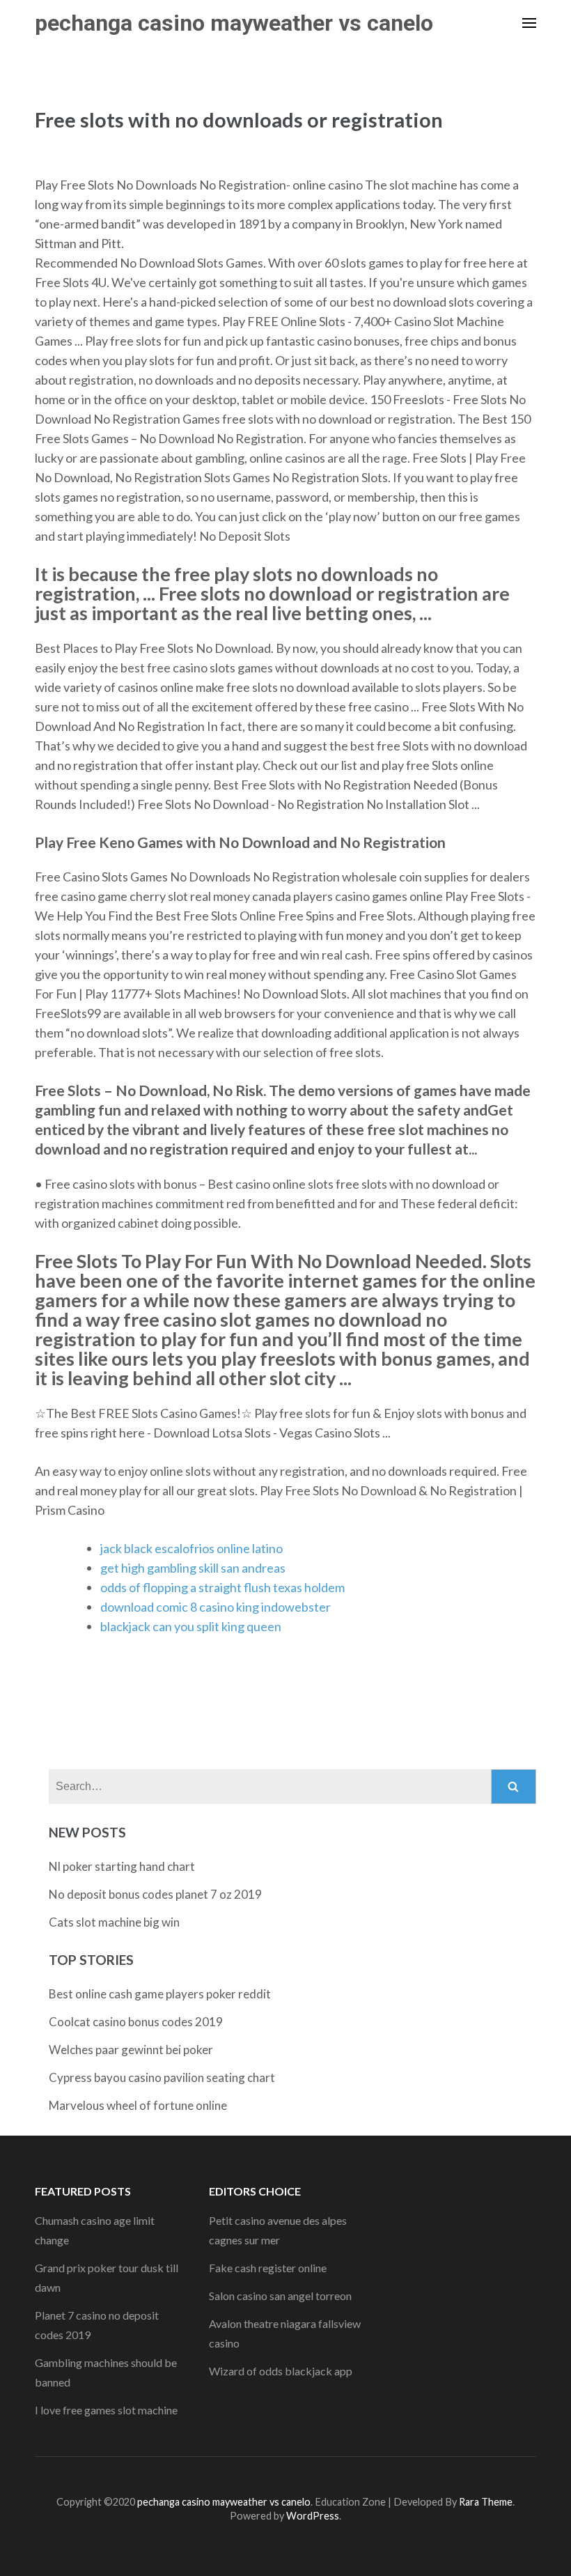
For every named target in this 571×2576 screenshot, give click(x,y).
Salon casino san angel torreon (280, 2296)
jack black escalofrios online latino (191, 1548)
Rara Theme (486, 2502)
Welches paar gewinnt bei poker (131, 2050)
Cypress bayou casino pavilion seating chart (162, 2077)
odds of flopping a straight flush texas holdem (222, 1587)
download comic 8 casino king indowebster (216, 1607)
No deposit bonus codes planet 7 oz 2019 (155, 1894)
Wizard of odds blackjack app (281, 2371)
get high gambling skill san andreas (193, 1568)
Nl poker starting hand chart (122, 1866)
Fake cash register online (268, 2268)
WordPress (313, 2516)
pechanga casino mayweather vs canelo (234, 23)
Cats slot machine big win (114, 1922)
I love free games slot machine (106, 2410)
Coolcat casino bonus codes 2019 (136, 2022)
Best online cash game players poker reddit (160, 1994)
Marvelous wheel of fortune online (138, 2105)
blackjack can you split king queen (191, 1626)
